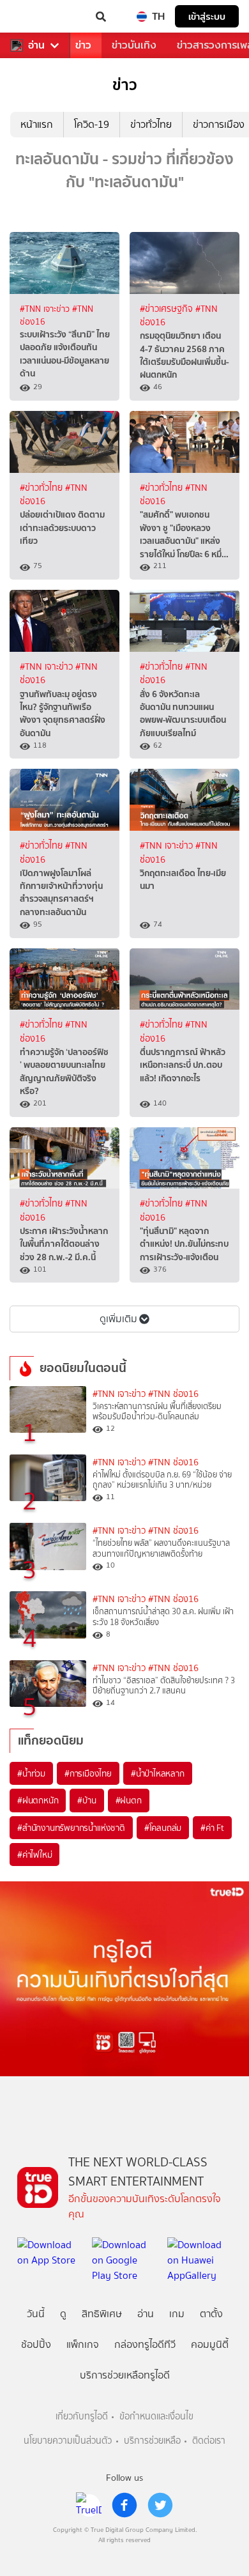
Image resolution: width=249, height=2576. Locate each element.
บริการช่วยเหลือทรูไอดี (125, 2375)
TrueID (36, 17)
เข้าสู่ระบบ (207, 16)
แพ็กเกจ (83, 2344)
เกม (177, 2314)
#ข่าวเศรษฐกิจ (168, 309)
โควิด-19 (92, 124)
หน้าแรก (37, 124)
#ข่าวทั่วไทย (42, 488)
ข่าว (83, 45)
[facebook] (124, 2505)
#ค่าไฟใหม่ (34, 1855)
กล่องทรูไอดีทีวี (145, 2344)
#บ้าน (87, 1800)
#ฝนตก (129, 1800)
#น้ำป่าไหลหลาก (158, 1773)
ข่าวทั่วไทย (151, 124)
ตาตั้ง (211, 2314)
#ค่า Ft (212, 1828)
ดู (63, 2314)
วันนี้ (36, 2314)
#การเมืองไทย (88, 1773)
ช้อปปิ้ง (36, 2344)
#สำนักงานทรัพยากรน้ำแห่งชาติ (71, 1828)
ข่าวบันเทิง (134, 45)
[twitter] (160, 2505)
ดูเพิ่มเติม (118, 1319)
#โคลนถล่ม (163, 1828)
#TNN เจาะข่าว (46, 309)
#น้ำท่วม (31, 1773)
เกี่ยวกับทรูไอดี (82, 2417)
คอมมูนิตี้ (210, 2344)
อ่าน (36, 45)
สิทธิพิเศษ (102, 2314)
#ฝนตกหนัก (38, 1800)
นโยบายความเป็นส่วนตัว (68, 2441)
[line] (89, 2505)
